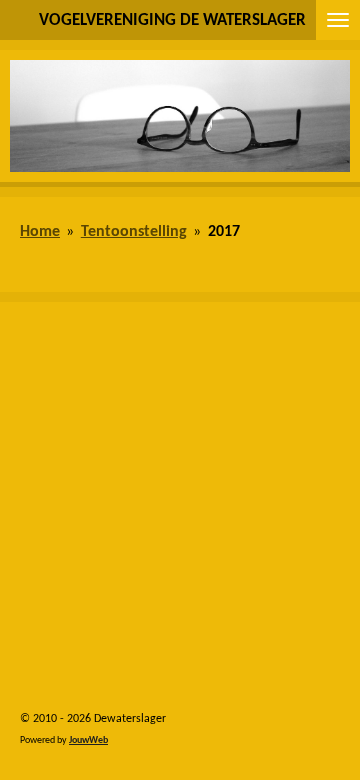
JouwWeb (88, 740)
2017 (224, 232)
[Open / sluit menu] (338, 20)
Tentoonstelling (134, 232)
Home (40, 232)
